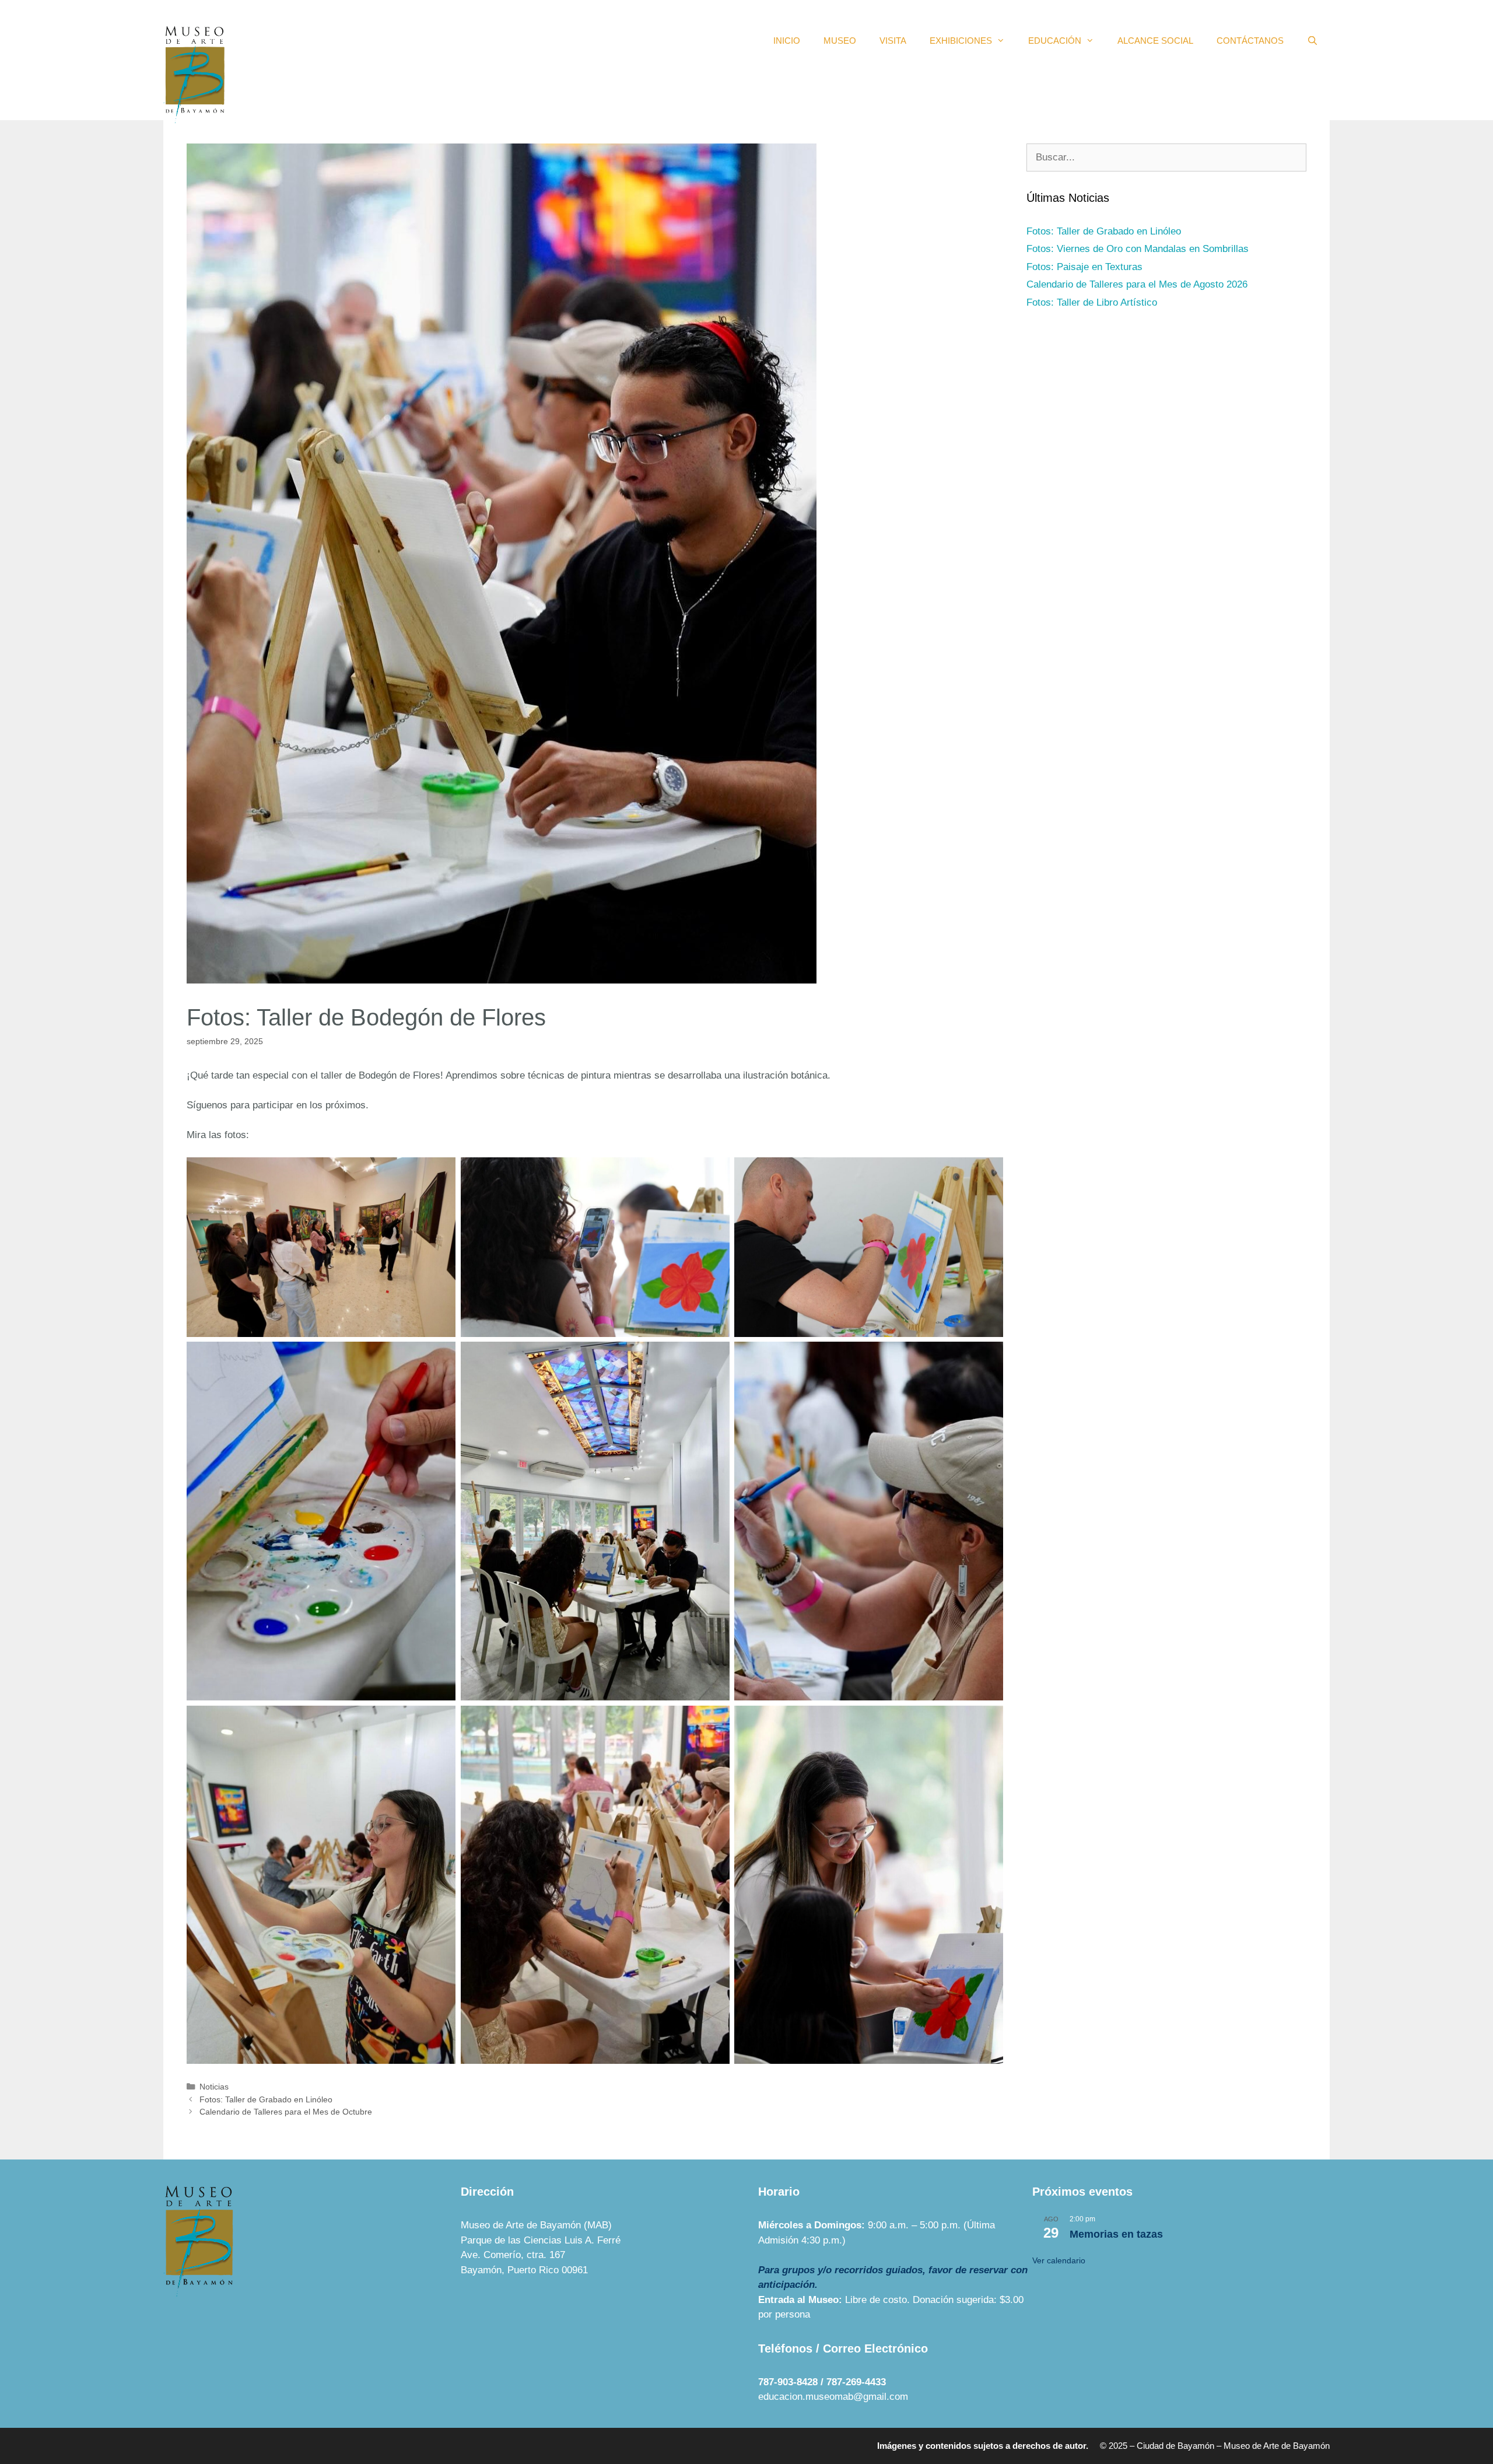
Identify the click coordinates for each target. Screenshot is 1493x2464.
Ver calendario (1059, 2260)
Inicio (787, 41)
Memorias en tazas (1116, 2234)
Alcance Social (1155, 41)
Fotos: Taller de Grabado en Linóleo (266, 2099)
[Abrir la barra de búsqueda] (1312, 41)
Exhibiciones (961, 41)
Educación (1055, 41)
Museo (840, 41)
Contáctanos (1250, 41)
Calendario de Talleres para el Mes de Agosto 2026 (1137, 284)
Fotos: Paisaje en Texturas (1084, 267)
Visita (893, 41)
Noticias (214, 2087)
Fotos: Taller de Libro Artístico (1092, 302)
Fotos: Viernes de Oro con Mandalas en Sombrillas (1138, 249)
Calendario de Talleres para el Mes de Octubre (286, 2112)
